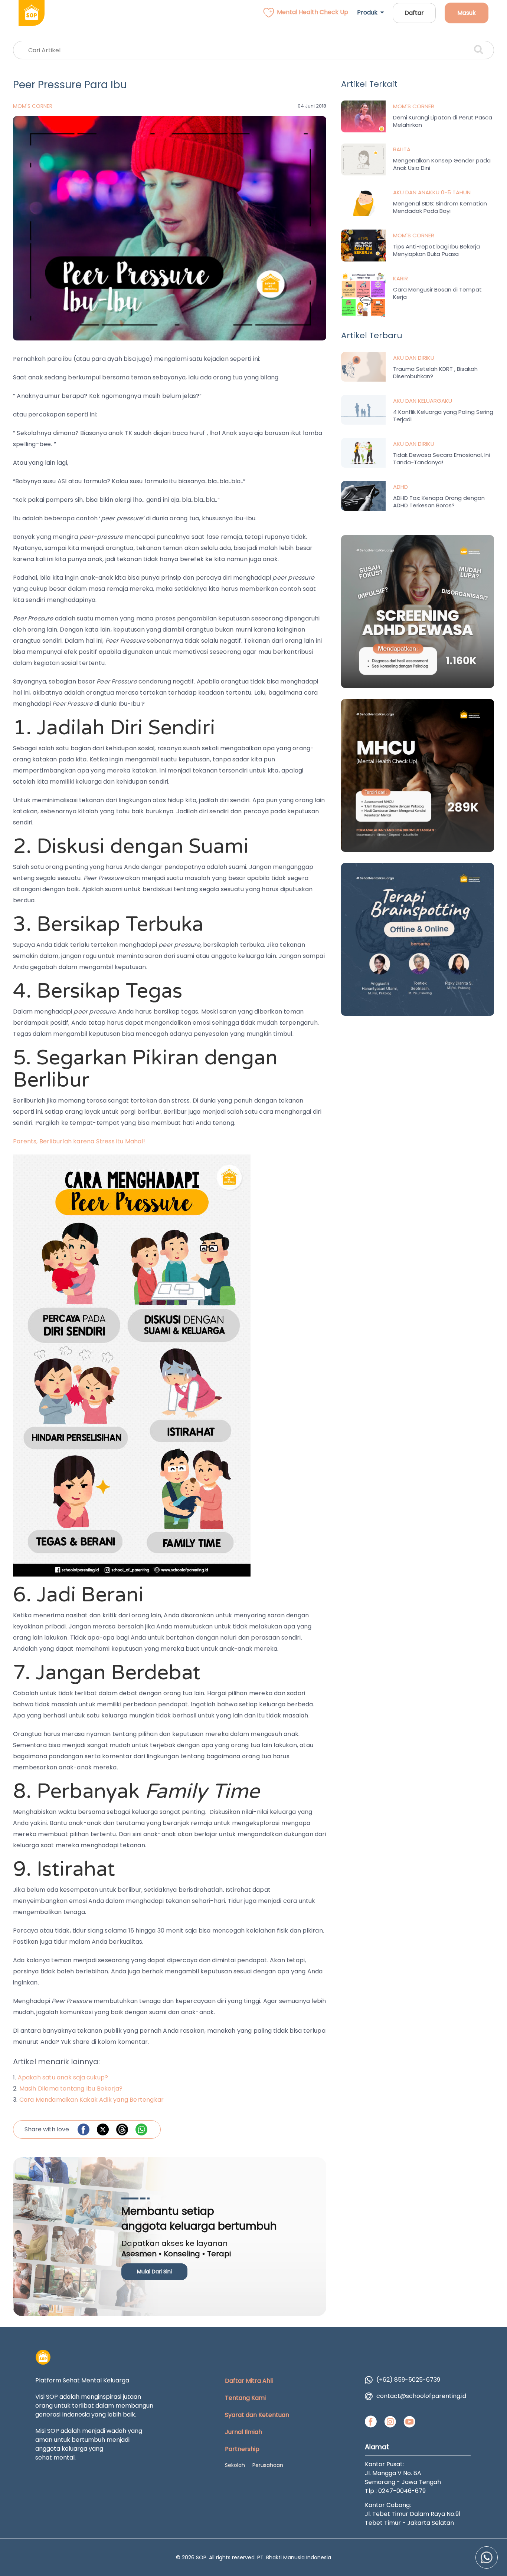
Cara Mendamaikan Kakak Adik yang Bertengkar (92, 2100)
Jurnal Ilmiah (243, 2432)
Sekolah (235, 2465)
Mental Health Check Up (313, 12)
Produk (369, 12)
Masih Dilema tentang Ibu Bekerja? (71, 2089)
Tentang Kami (245, 2398)
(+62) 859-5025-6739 (408, 2380)
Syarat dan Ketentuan (257, 2415)
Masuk (467, 13)
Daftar (414, 13)
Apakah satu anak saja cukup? (63, 2077)
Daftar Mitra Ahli (249, 2381)
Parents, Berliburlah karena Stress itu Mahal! (79, 1141)
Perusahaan (268, 2465)
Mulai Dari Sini (154, 2272)
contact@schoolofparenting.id (421, 2396)
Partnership (242, 2449)
